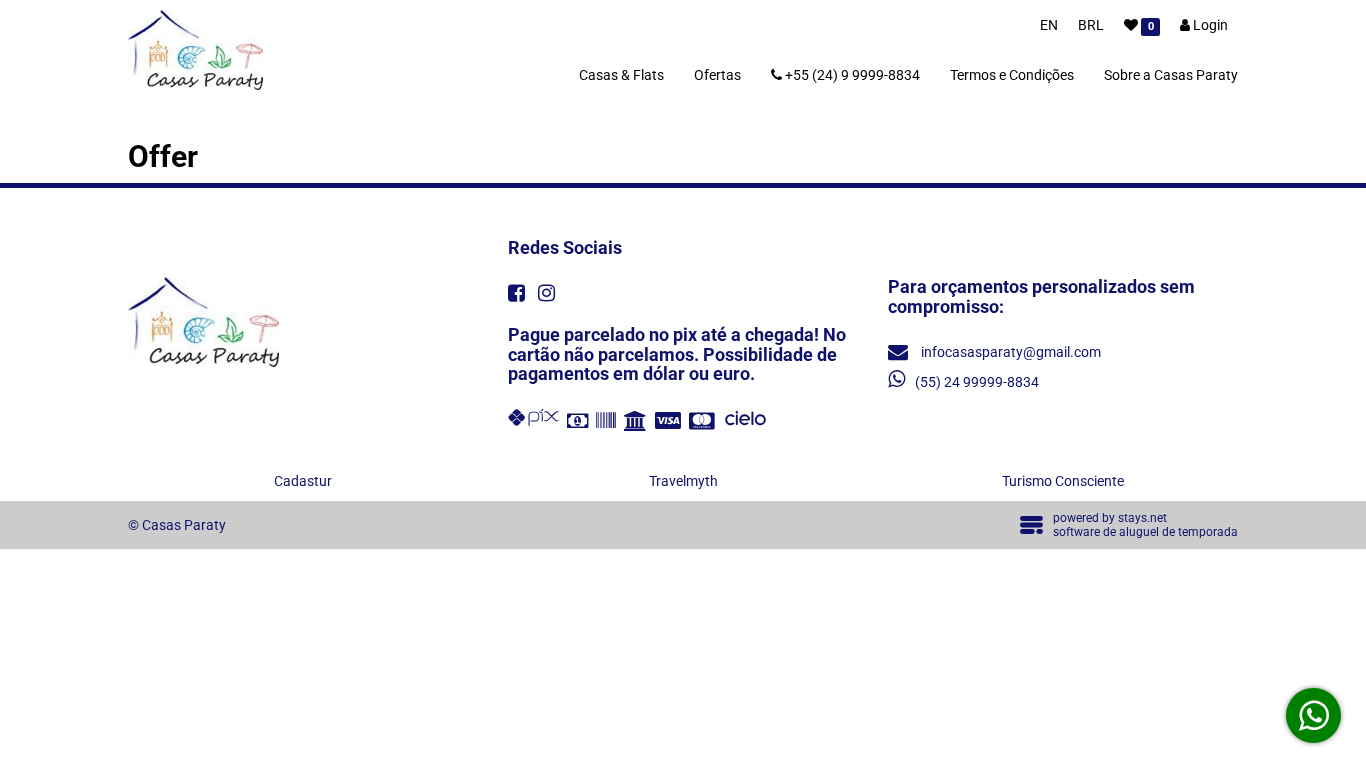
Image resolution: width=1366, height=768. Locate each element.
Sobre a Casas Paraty (1171, 75)
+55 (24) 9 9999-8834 (851, 75)
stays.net (1142, 518)
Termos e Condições (1012, 75)
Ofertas (717, 75)
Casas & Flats (621, 75)
